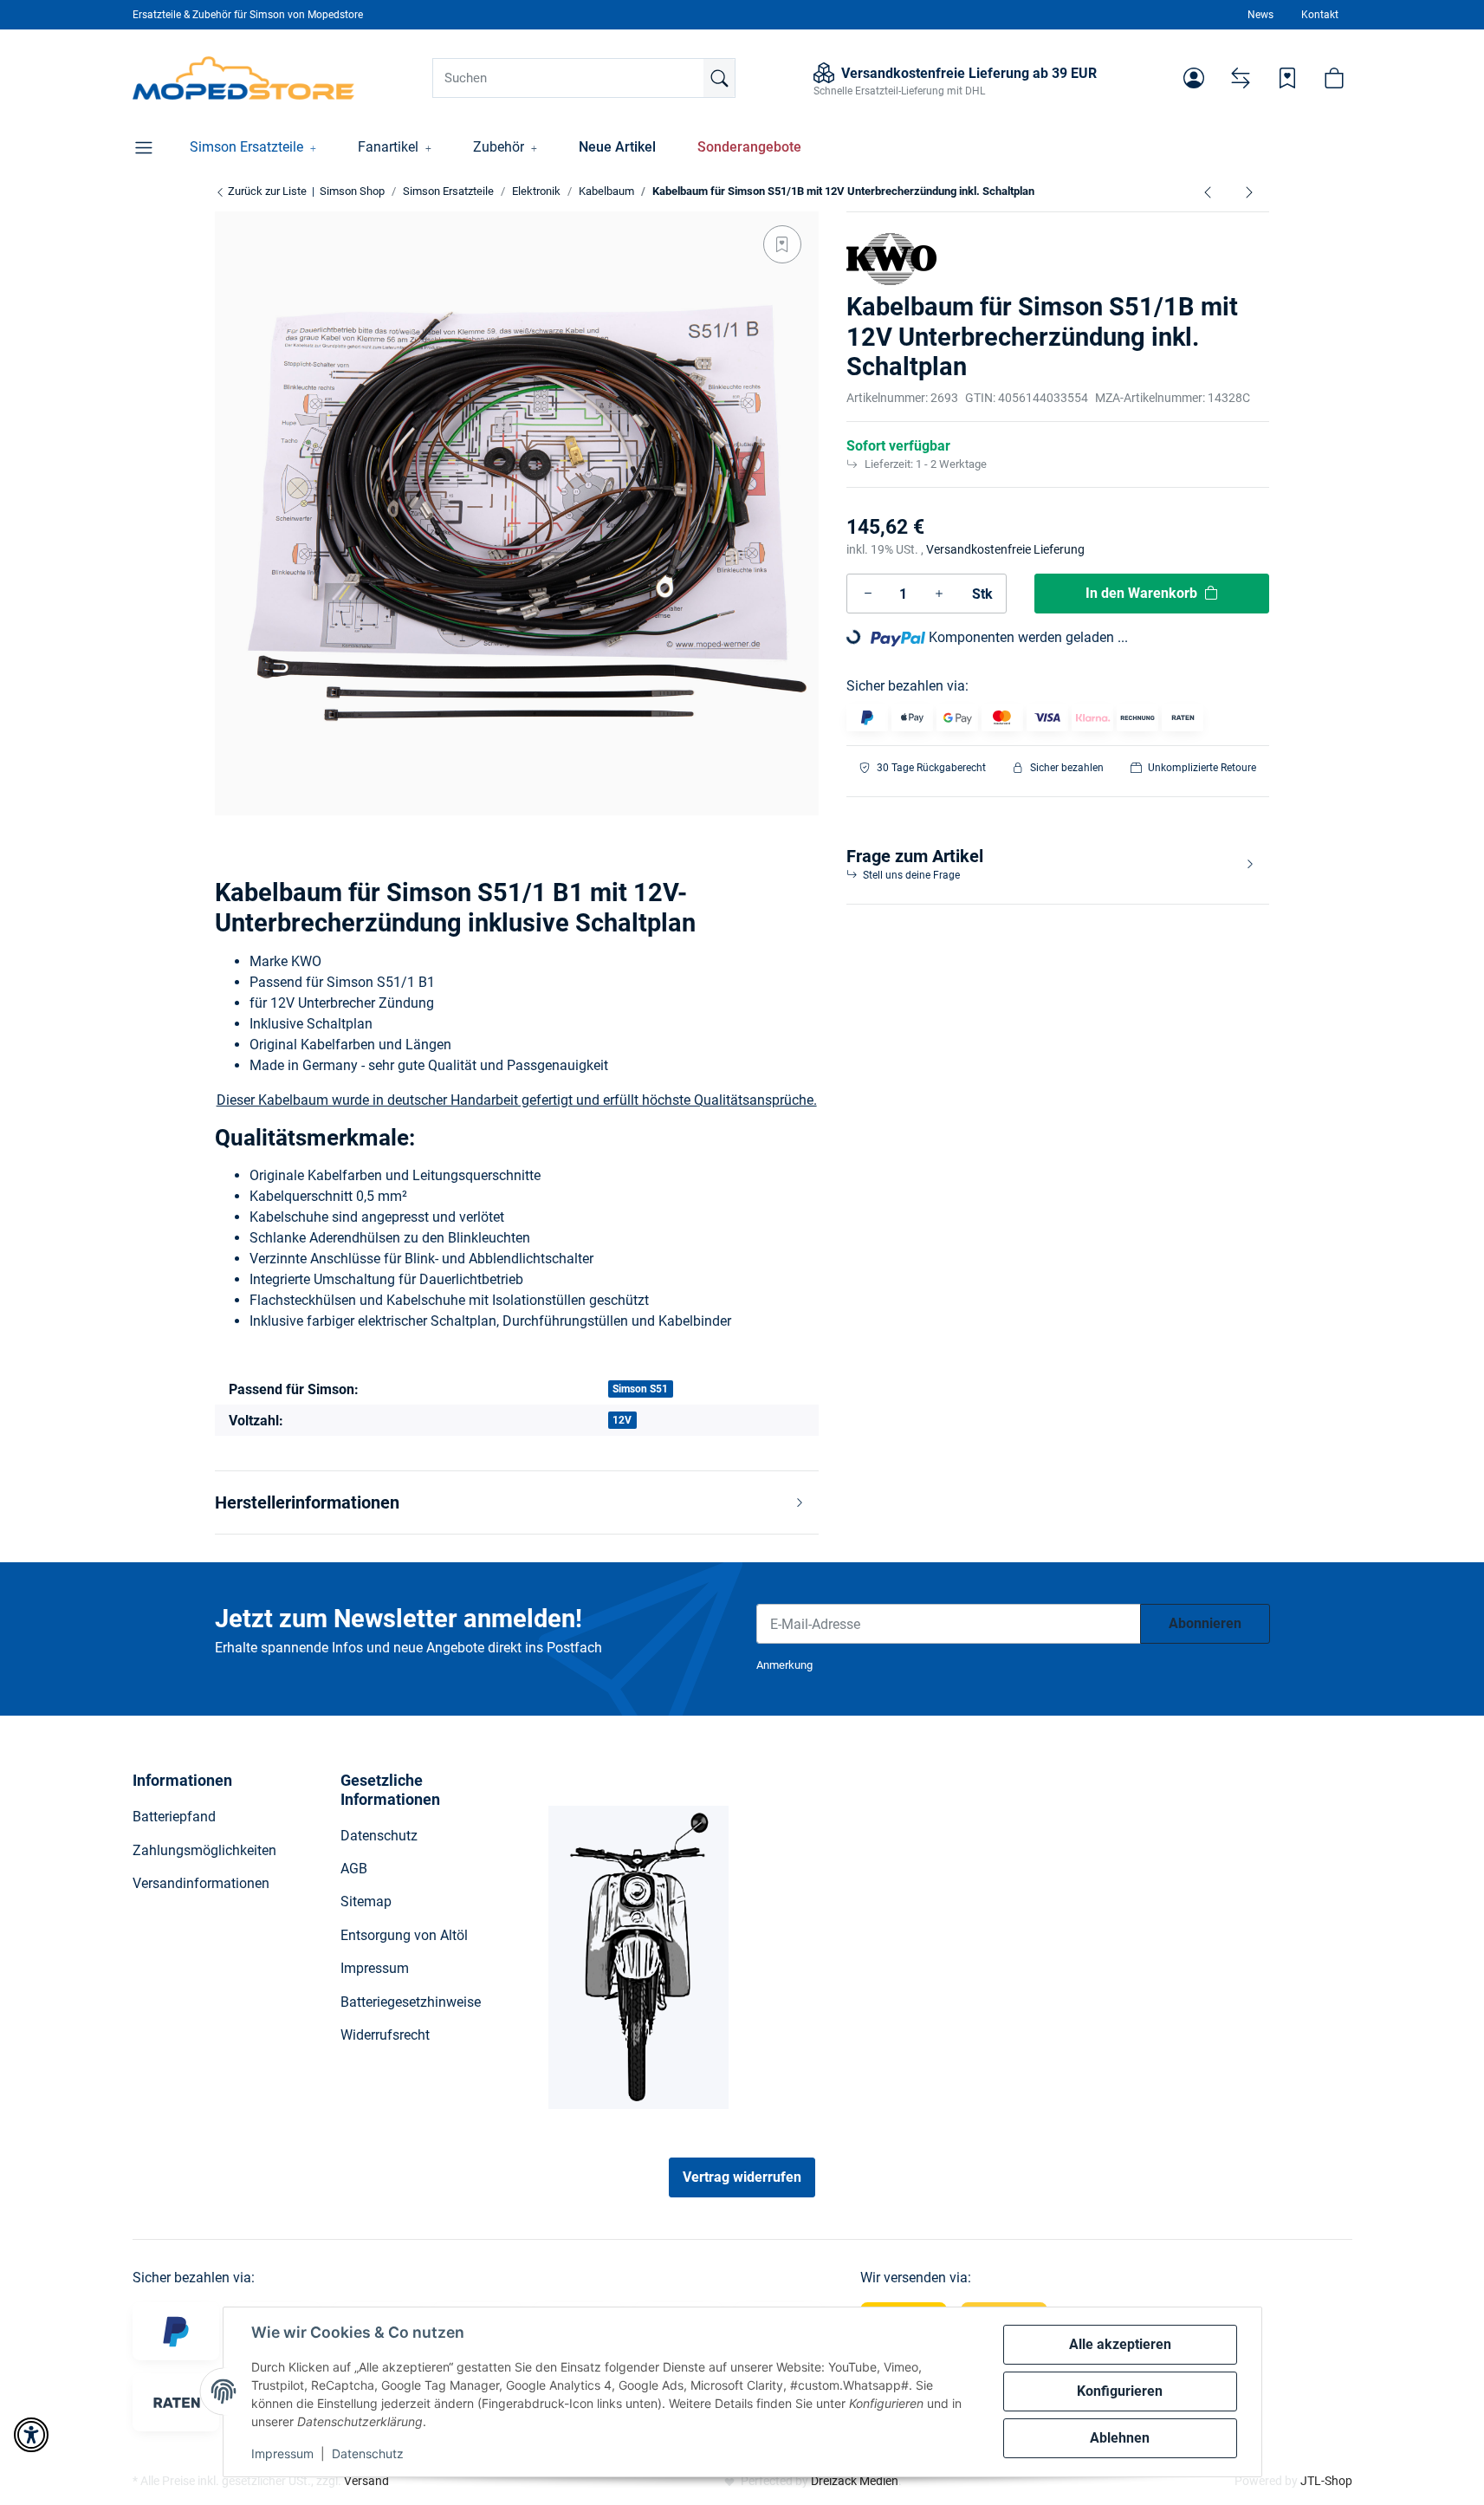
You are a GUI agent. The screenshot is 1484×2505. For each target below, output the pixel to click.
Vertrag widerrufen (742, 2177)
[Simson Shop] (244, 78)
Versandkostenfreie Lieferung (1005, 549)
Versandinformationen (201, 1883)
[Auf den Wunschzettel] (782, 244)
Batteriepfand (174, 1817)
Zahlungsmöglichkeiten (204, 1850)
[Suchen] (719, 78)
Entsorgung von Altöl (404, 1935)
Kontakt (1320, 15)
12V (622, 1420)
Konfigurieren (1120, 2391)
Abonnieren (1205, 1623)
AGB (354, 1869)
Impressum (282, 2453)
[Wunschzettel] (1287, 78)
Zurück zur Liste (266, 191)
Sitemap (366, 1901)
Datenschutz (368, 2453)
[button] (1194, 78)
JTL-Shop (1326, 2481)
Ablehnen (1120, 2438)
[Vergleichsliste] (1241, 78)
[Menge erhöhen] (939, 594)
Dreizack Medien (855, 2481)
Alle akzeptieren (1120, 2344)
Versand (366, 2481)
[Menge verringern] (868, 594)
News (1260, 15)
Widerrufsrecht (385, 2035)
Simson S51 (640, 1389)
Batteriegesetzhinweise (411, 2002)
